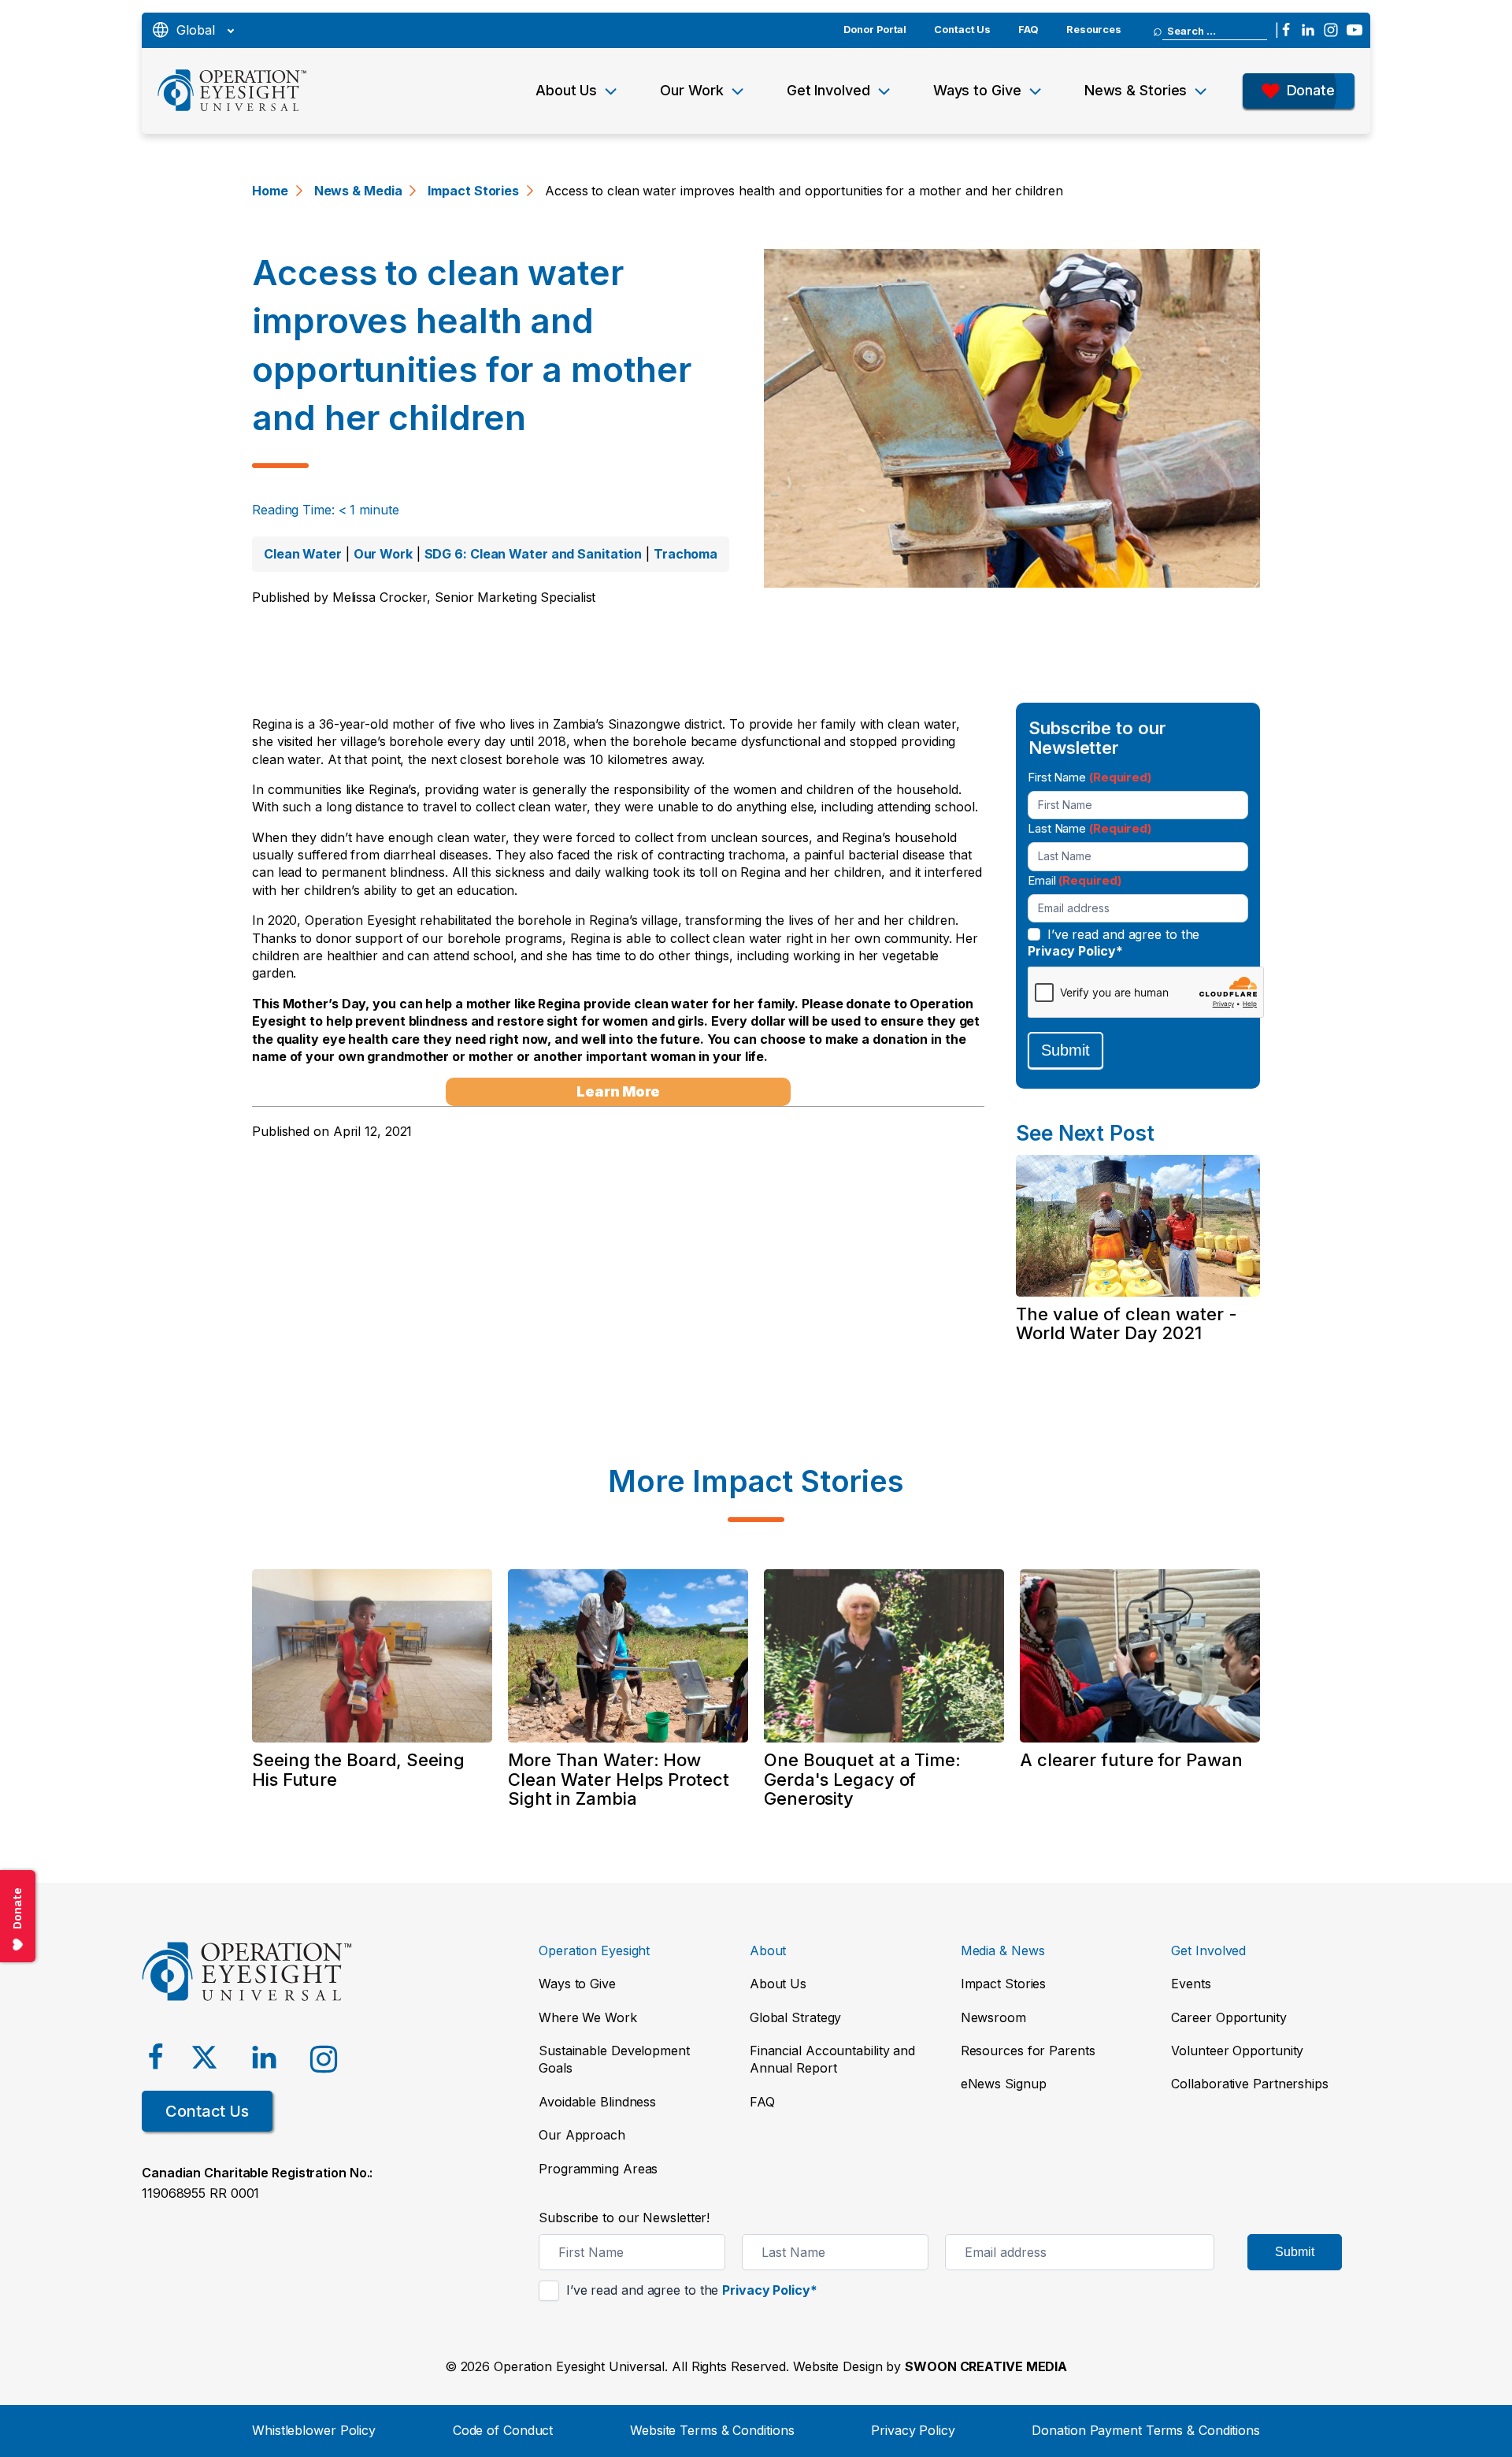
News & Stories (1136, 90)
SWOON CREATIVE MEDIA (986, 2366)
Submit (1065, 1050)
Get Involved (828, 90)
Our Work (691, 90)
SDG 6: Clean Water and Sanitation (534, 554)
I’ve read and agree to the (1114, 943)
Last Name (1090, 828)
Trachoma (686, 554)
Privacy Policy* (1075, 951)
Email (1074, 880)
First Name (1090, 777)
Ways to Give (977, 90)
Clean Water (303, 554)
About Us (566, 90)
